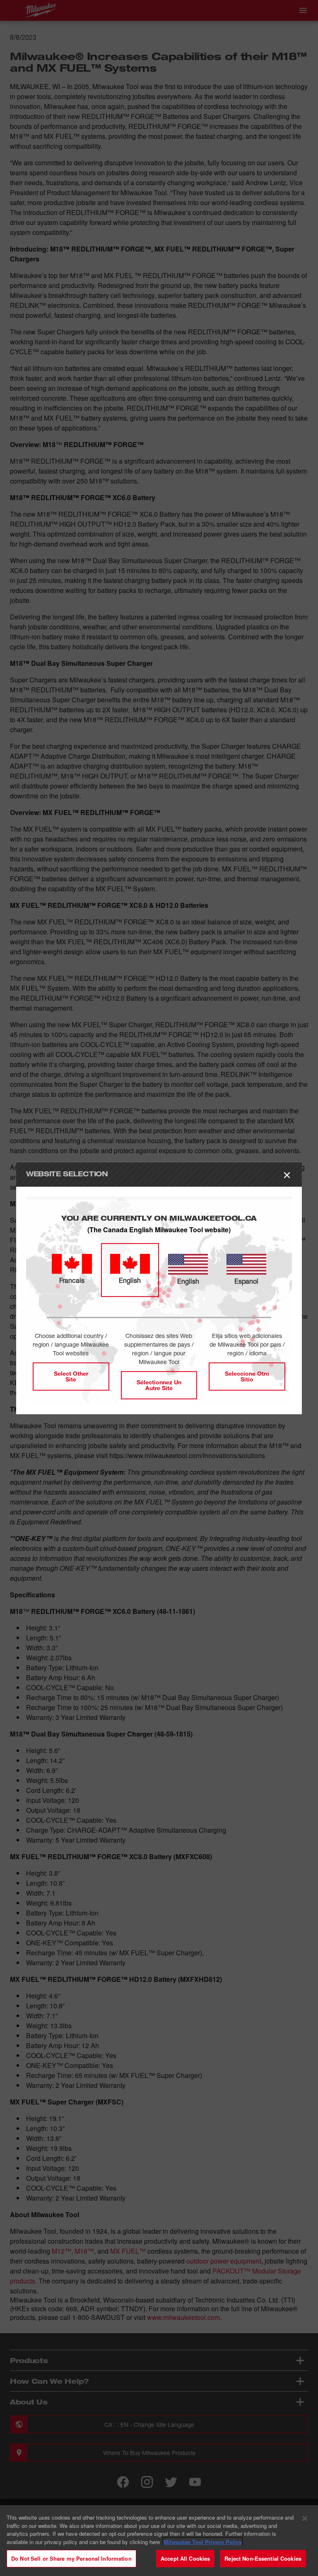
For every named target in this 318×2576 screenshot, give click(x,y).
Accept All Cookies (185, 2558)
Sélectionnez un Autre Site (159, 1385)
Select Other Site (71, 1376)
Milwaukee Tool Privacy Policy (203, 2542)
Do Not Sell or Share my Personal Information (71, 2558)
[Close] (305, 2518)
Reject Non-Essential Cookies (263, 2558)
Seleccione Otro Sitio (247, 1376)
